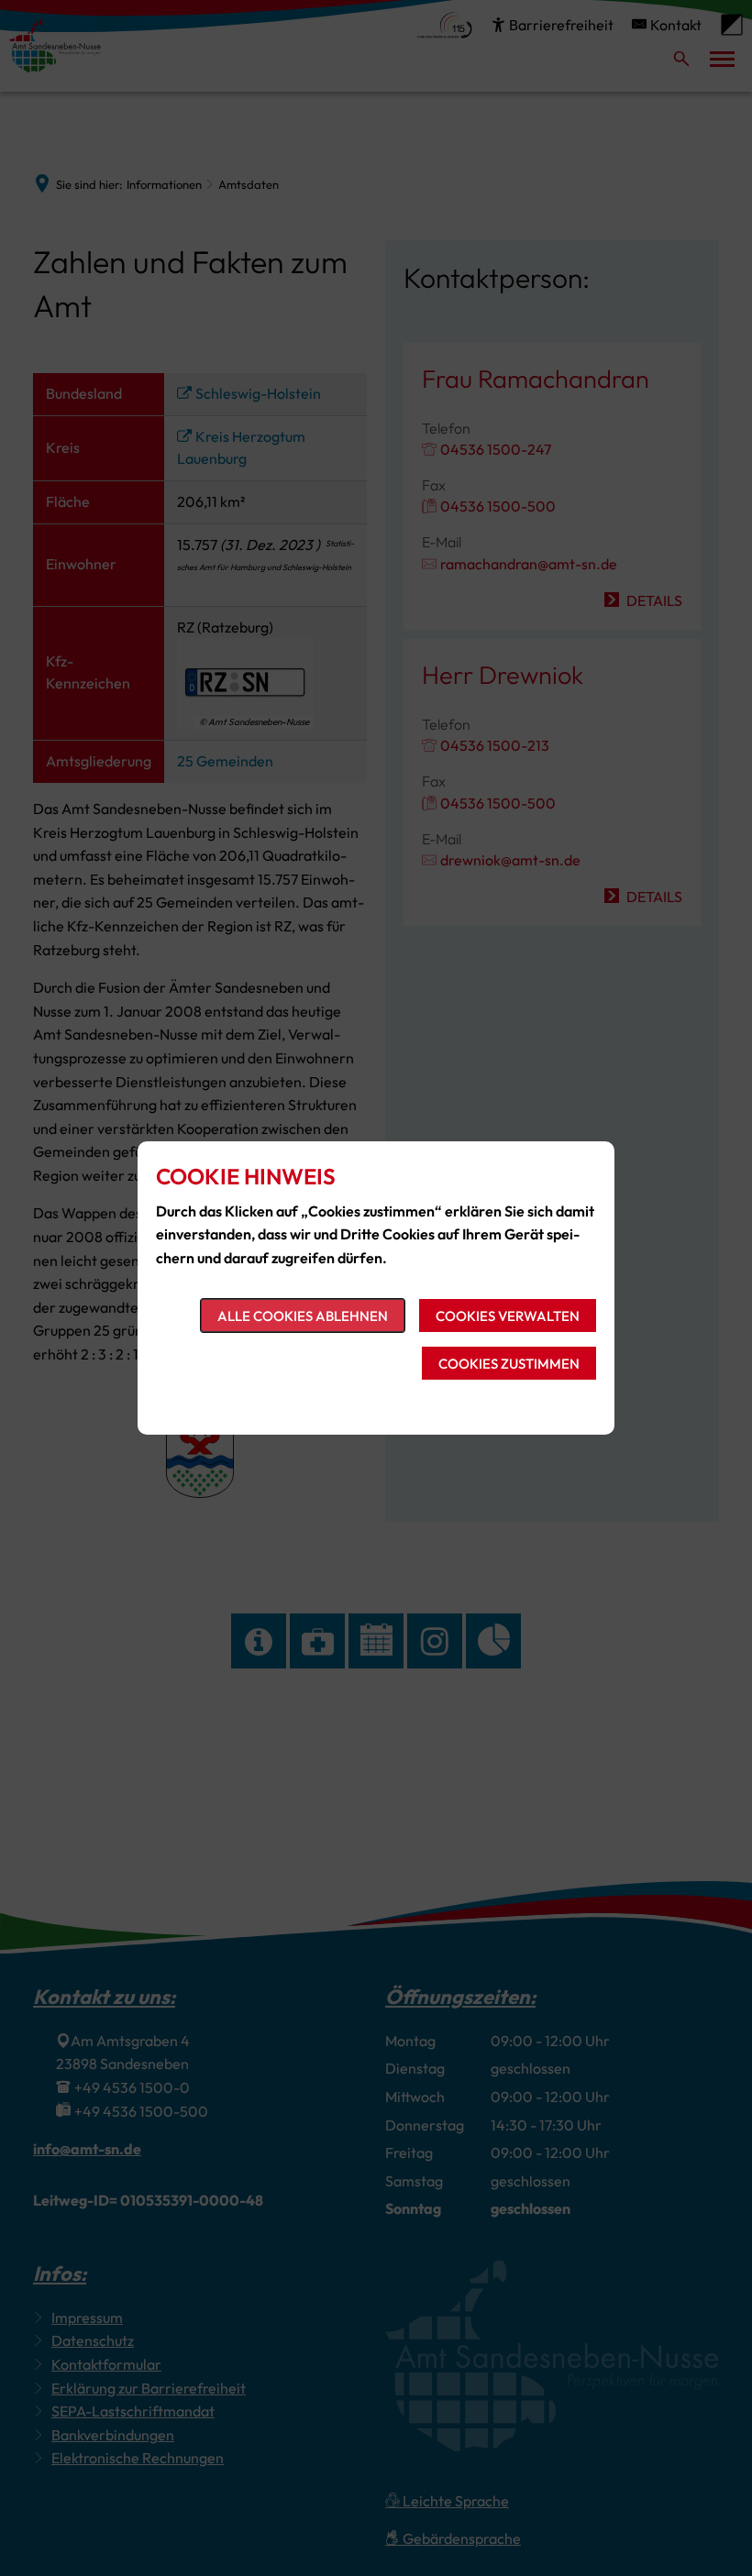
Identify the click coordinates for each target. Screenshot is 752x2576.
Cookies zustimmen (509, 1364)
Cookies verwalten (508, 1316)
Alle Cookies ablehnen (303, 1316)
